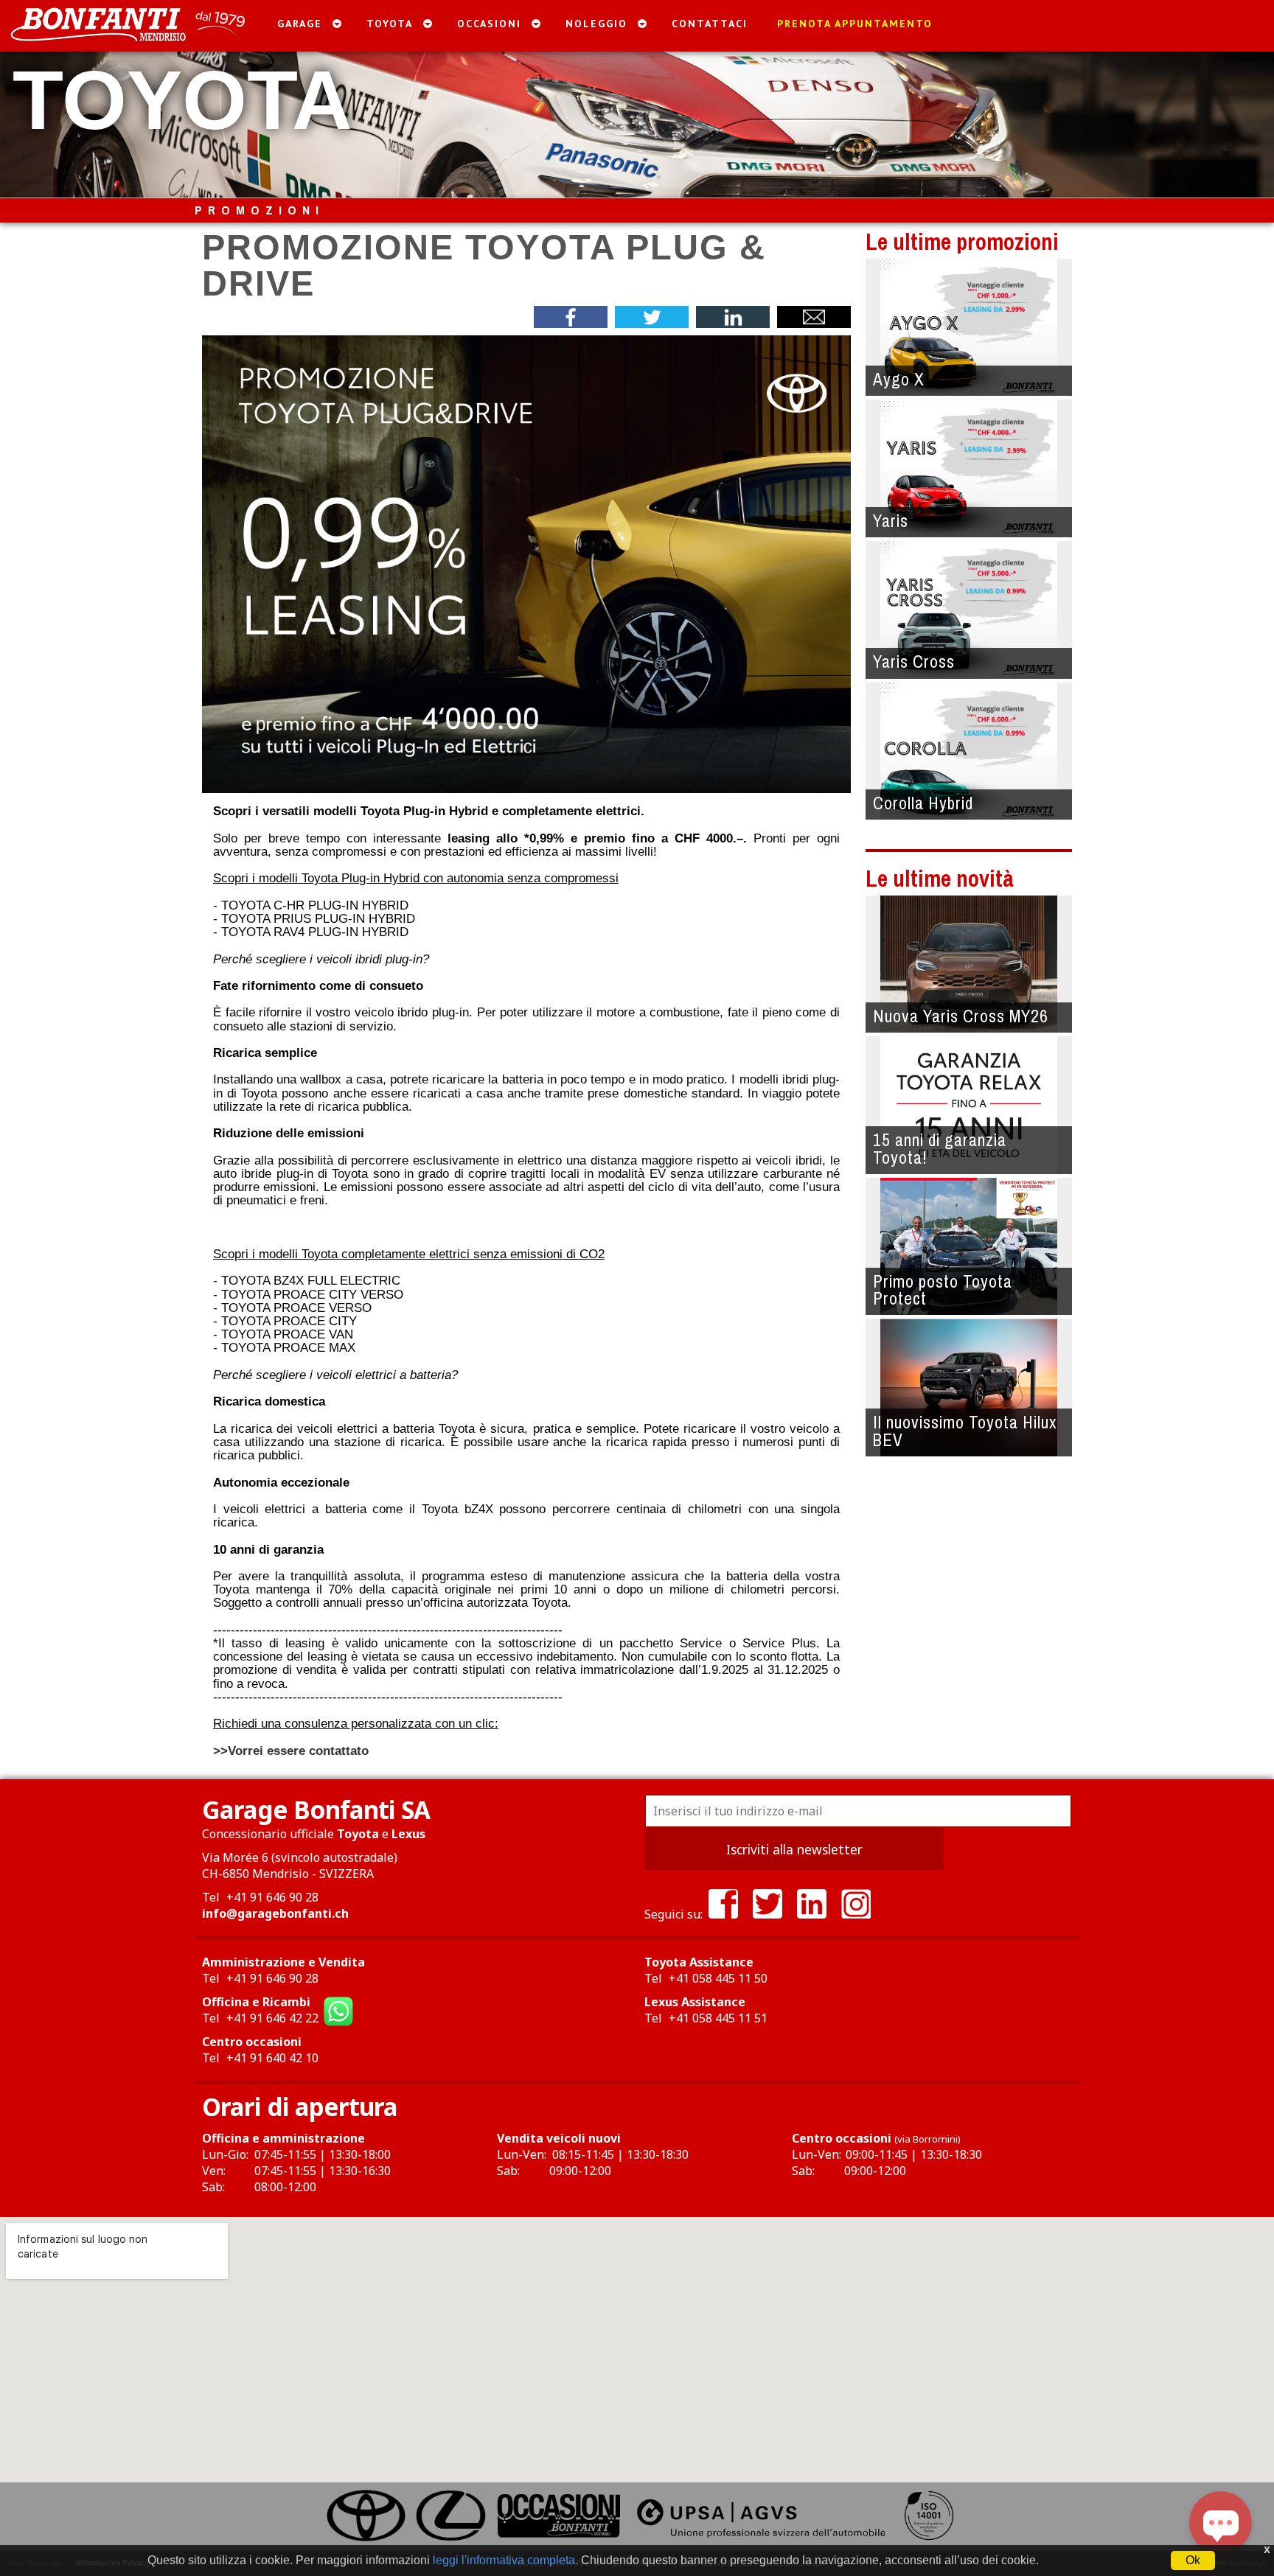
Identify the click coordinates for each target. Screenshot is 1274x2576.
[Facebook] (723, 1914)
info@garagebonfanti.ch (275, 1913)
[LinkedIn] (812, 1914)
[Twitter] (767, 1914)
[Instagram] (856, 1914)
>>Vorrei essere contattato (291, 1751)
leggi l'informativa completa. (505, 2560)
